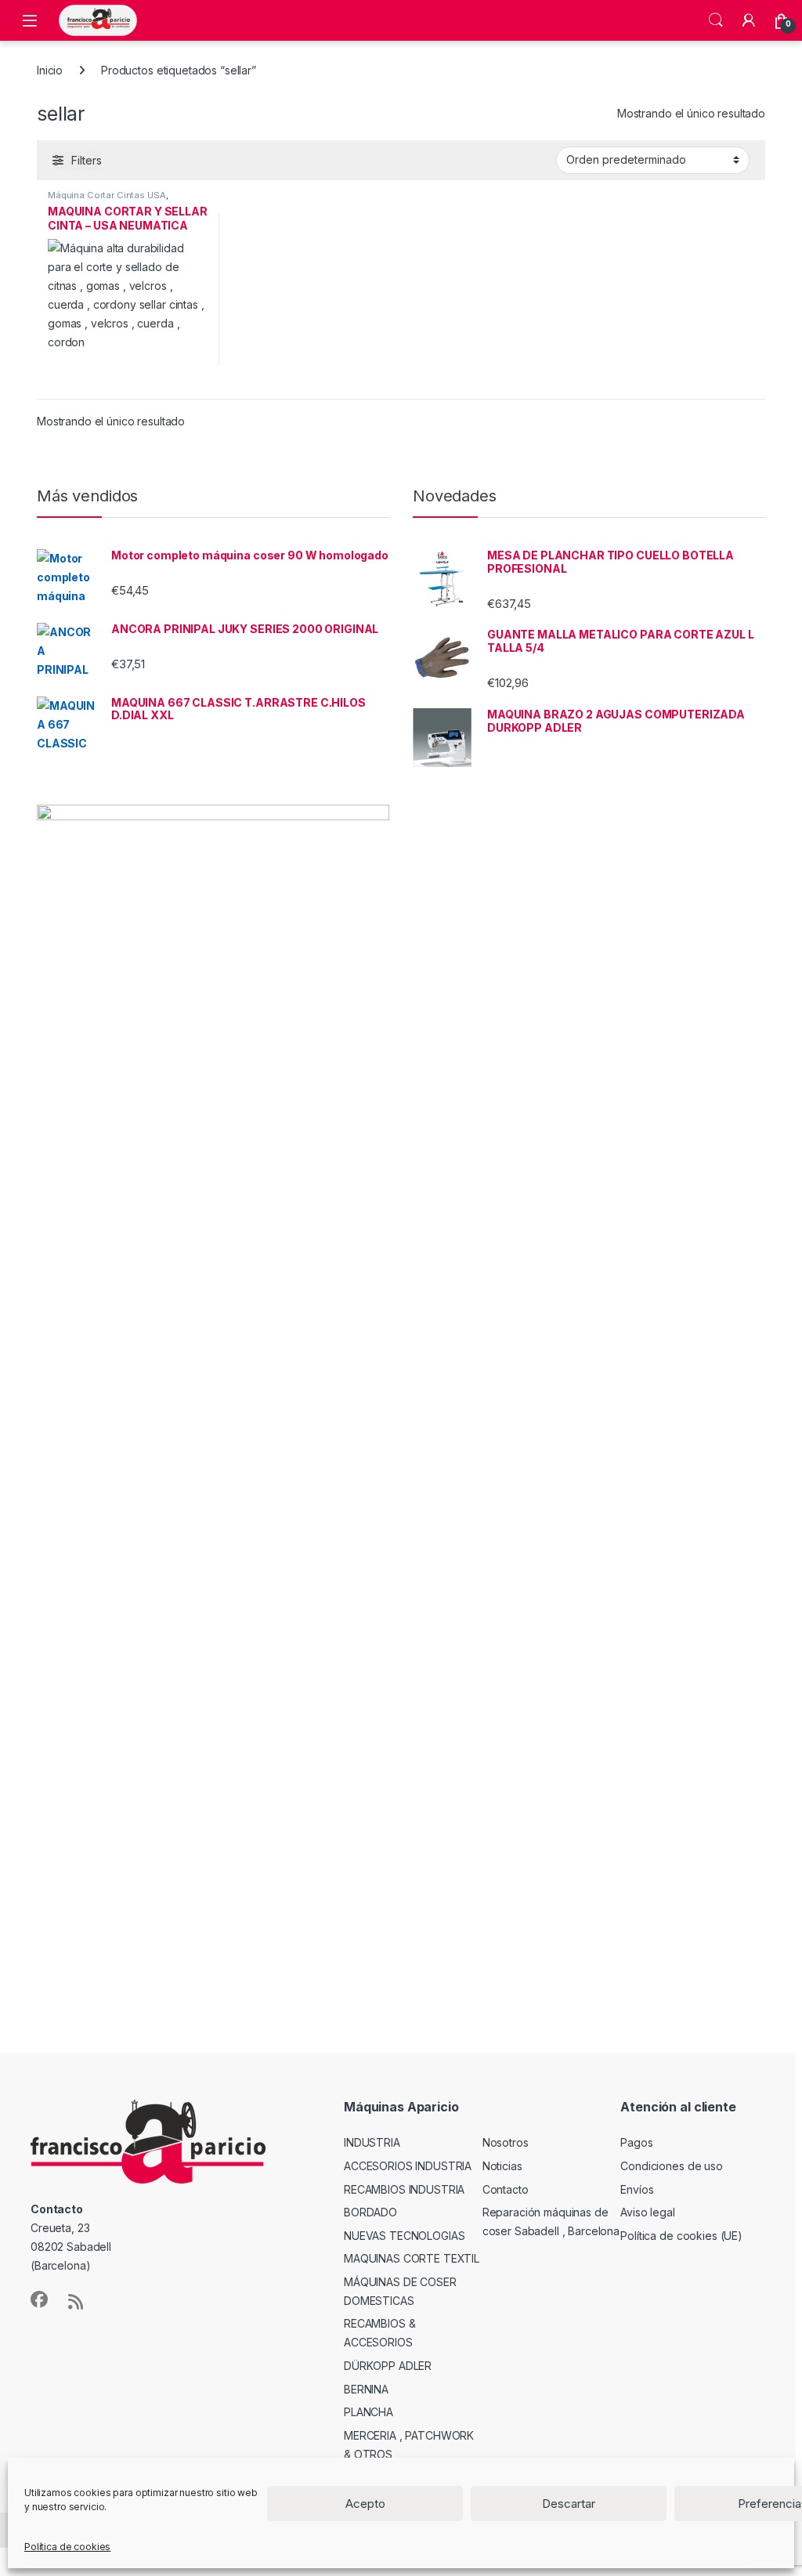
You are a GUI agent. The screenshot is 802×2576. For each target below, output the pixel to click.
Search (716, 20)
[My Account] (749, 20)
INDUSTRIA (372, 2142)
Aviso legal (647, 2212)
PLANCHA (368, 2412)
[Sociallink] (39, 2299)
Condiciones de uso (671, 2166)
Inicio (50, 70)
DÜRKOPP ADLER (388, 2366)
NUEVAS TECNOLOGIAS (404, 2236)
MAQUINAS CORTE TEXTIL (412, 2258)
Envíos (637, 2189)
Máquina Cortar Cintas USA (107, 195)
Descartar (569, 2504)
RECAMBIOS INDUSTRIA (404, 2189)
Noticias (502, 2166)
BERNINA (366, 2389)
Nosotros (506, 2142)
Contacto (506, 2189)
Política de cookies (67, 2547)
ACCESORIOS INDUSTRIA (408, 2166)
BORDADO (370, 2212)
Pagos (636, 2142)
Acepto (365, 2504)
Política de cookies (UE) (681, 2236)
